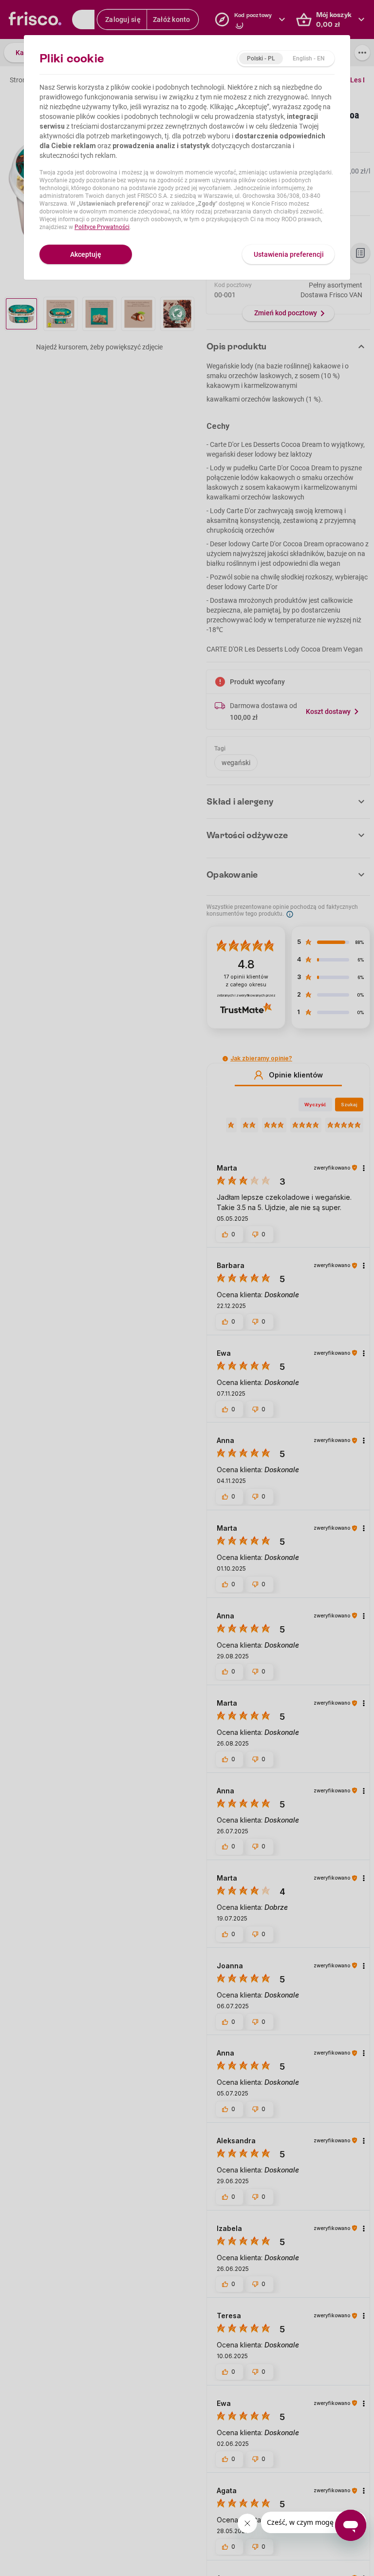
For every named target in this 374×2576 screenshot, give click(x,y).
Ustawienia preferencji (289, 254)
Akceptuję (86, 254)
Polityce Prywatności (102, 227)
